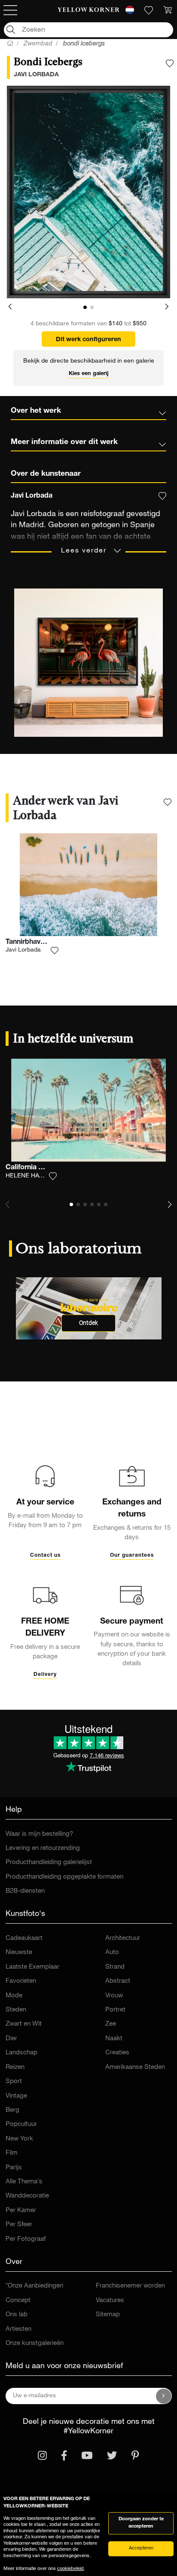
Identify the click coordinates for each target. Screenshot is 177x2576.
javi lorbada (36, 75)
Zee (111, 2024)
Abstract (118, 1981)
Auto (112, 1953)
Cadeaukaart (24, 1938)
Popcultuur (21, 2124)
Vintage (16, 2096)
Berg (12, 2110)
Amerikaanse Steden (135, 2067)
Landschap (21, 2053)
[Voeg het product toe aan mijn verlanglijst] (170, 63)
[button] (10, 307)
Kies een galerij (89, 374)
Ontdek (88, 1323)
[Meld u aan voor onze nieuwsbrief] (164, 2396)
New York (19, 2139)
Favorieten (21, 1981)
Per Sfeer (19, 2225)
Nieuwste (19, 1953)
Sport (14, 2082)
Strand (115, 1967)
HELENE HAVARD (30, 1176)
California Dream (33, 1168)
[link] (88, 10)
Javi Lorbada (23, 950)
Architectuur (123, 1938)
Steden (16, 2010)
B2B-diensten (25, 1891)
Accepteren (141, 2548)
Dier (11, 2039)
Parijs (14, 2168)
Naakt (114, 2039)
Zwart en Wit (24, 2024)
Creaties (117, 2053)
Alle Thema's (24, 2182)
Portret (115, 2010)
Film (12, 2153)
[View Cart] (168, 10)
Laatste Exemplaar (32, 1967)
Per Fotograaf (26, 2239)
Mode (14, 1996)
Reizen (15, 2067)
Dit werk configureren (88, 340)
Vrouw (114, 1996)
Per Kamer (21, 2211)
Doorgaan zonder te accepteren (141, 2523)
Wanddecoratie (27, 2196)
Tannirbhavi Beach (35, 943)
